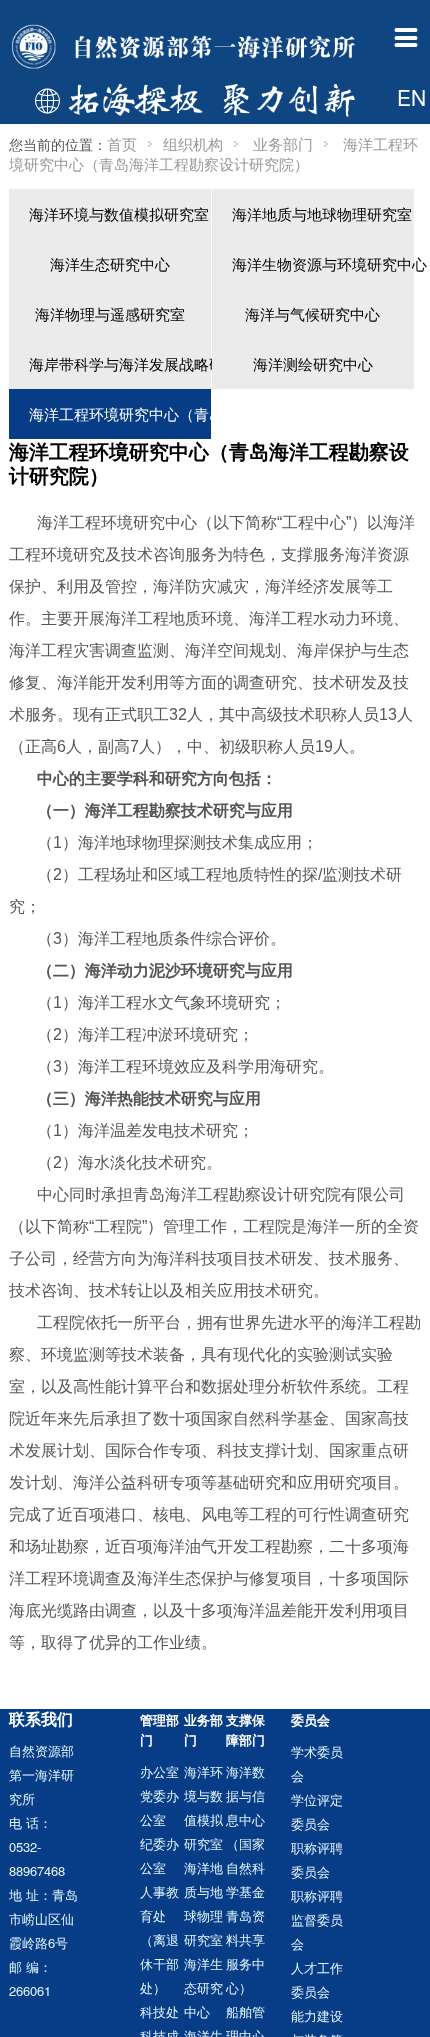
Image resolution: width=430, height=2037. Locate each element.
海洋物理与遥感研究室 (110, 313)
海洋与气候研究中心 (312, 313)
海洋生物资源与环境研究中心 (323, 263)
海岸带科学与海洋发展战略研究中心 (120, 363)
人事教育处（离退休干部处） (159, 1939)
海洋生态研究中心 (110, 263)
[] (386, 149)
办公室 (159, 1771)
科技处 (159, 2011)
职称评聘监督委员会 (317, 1919)
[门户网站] (186, 48)
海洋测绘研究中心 (313, 363)
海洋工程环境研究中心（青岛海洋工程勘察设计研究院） (120, 413)
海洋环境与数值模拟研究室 (119, 213)
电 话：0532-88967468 (37, 1846)
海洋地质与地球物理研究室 (322, 213)
